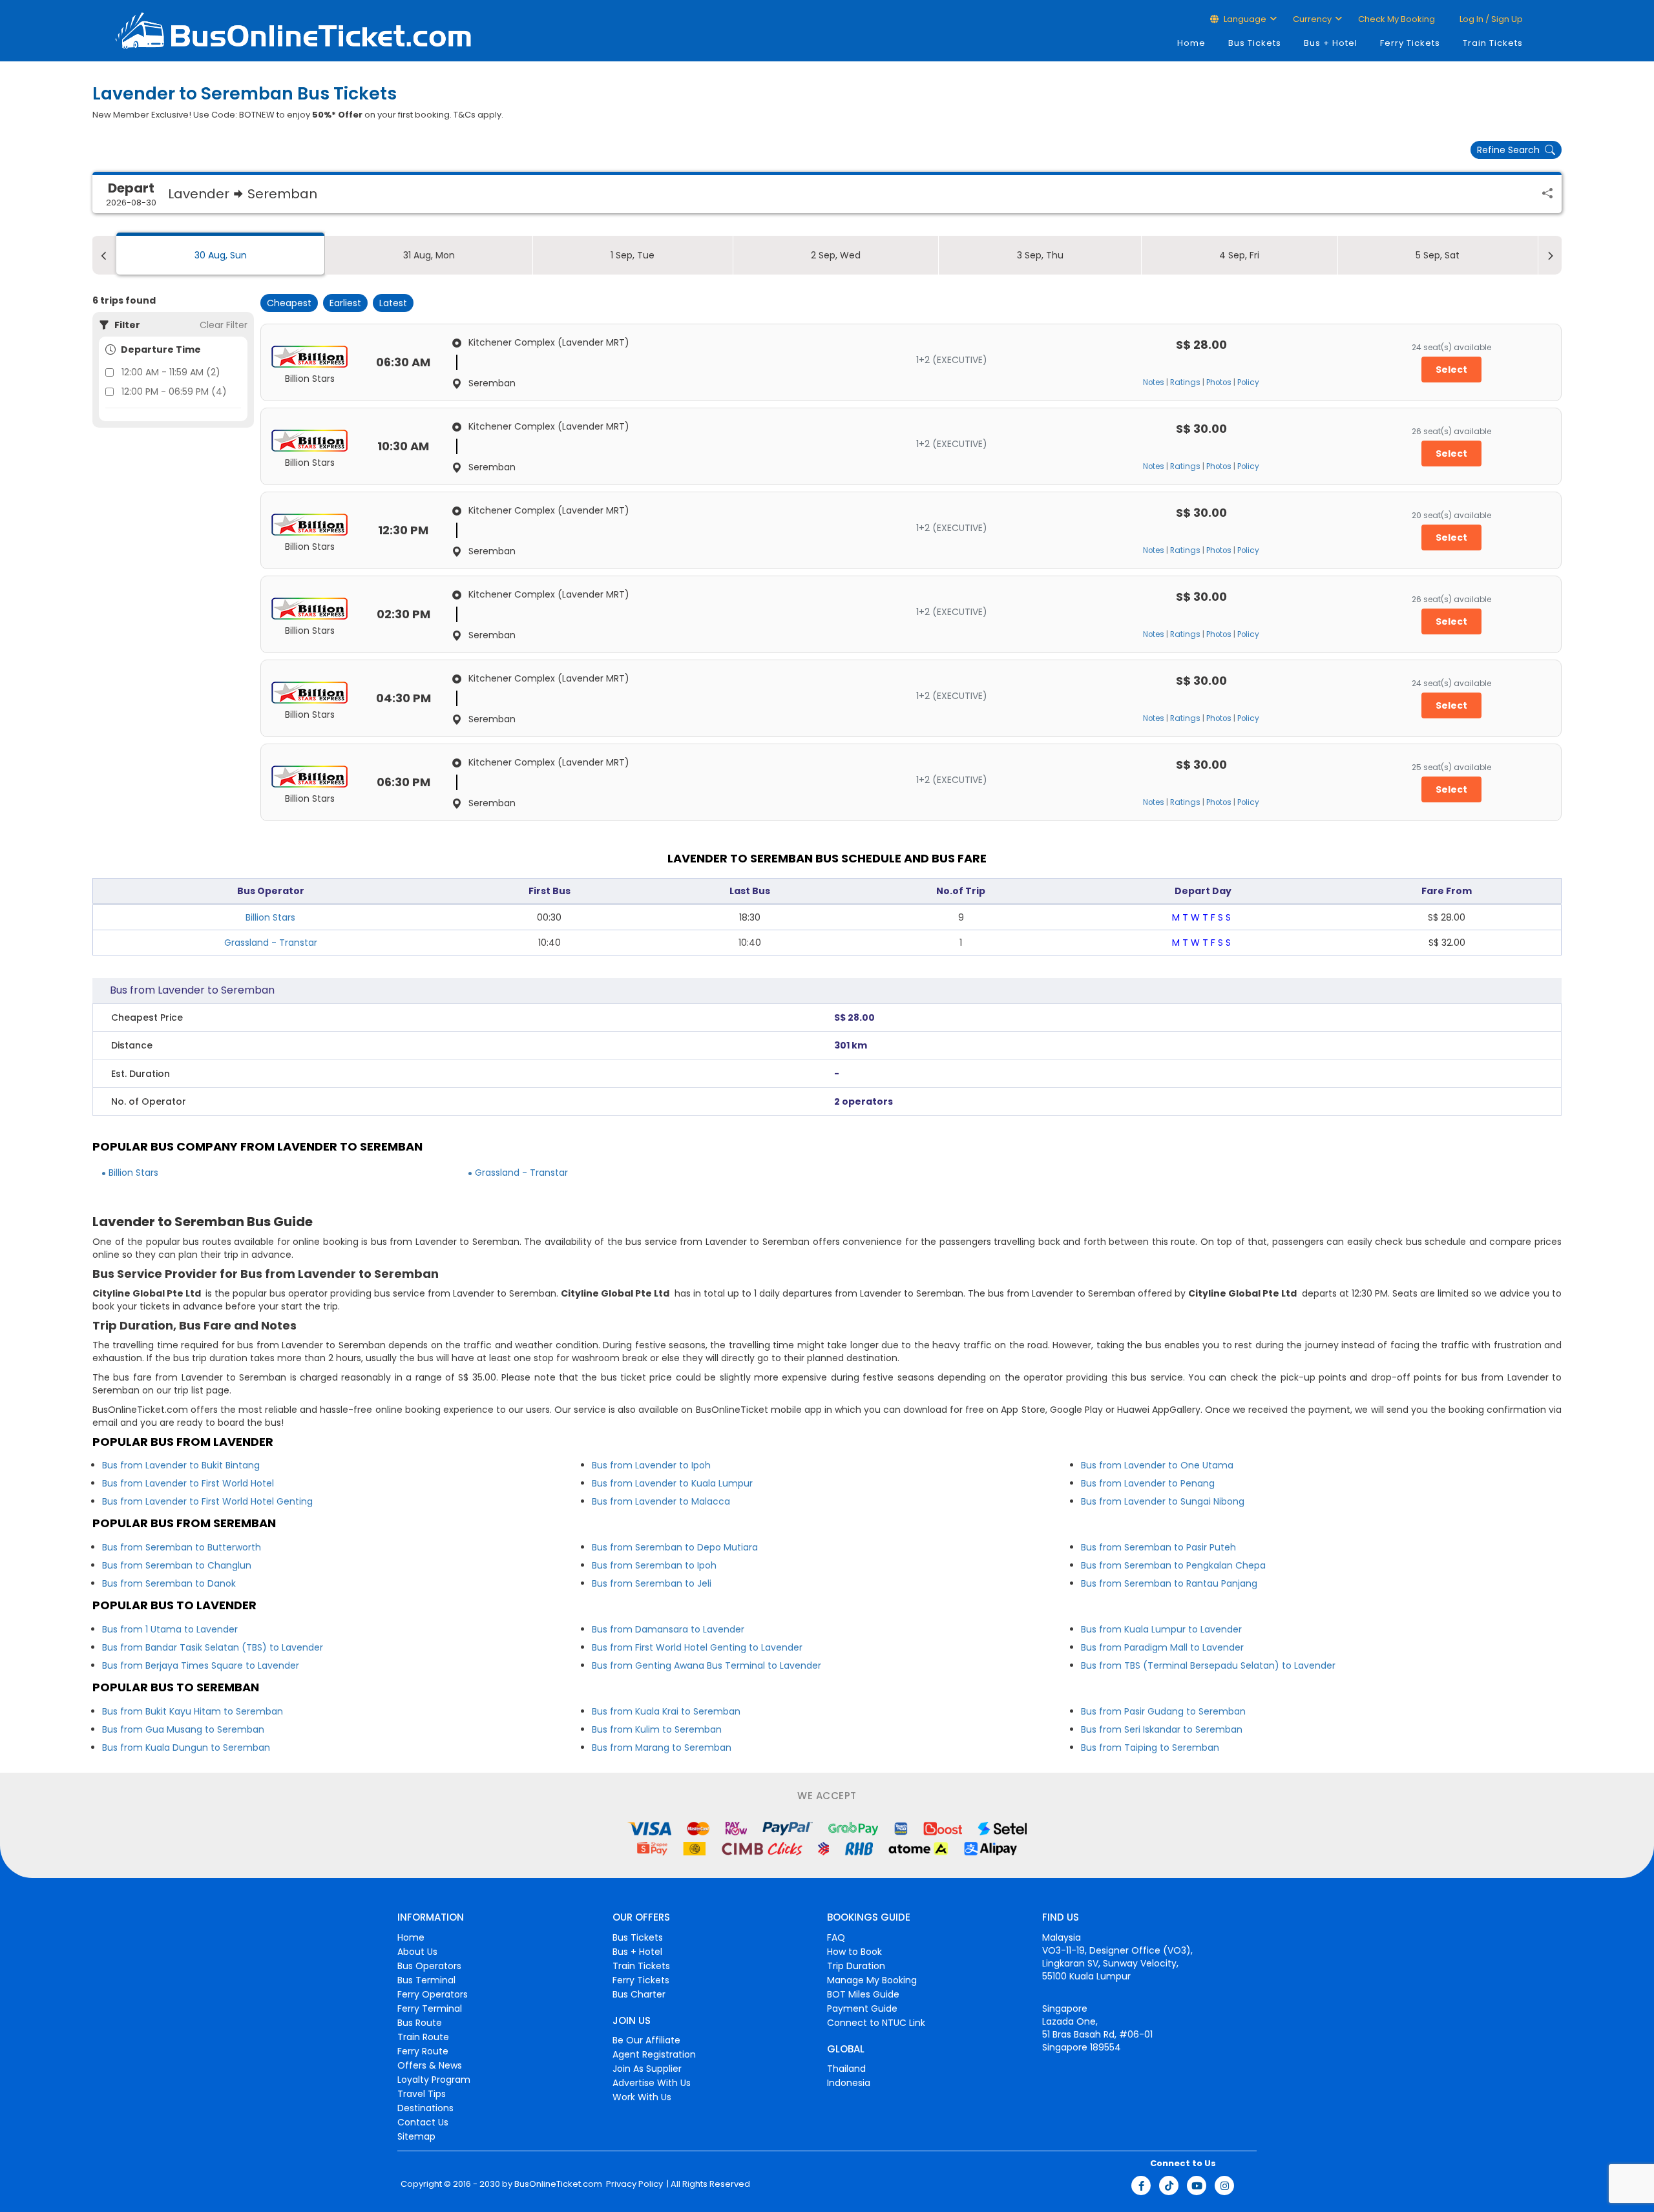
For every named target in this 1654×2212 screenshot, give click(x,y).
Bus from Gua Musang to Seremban (183, 1729)
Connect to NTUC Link (876, 2023)
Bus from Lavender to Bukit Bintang (181, 1465)
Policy (1248, 382)
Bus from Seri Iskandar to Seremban (1162, 1729)
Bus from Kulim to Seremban (657, 1729)
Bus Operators (429, 1966)
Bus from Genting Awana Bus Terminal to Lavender (707, 1665)
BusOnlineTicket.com (558, 2184)
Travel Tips (422, 2094)
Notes (1154, 382)
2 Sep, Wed (836, 255)
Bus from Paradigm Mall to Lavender (1162, 1647)
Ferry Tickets (1410, 43)
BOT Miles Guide (863, 1994)
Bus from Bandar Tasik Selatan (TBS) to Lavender (213, 1647)
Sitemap (416, 2136)
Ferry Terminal (430, 2009)
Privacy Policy (633, 2184)
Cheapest (289, 303)
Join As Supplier (647, 2069)
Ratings (1185, 382)
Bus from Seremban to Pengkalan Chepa (1173, 1565)
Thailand (846, 2069)
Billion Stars (270, 917)
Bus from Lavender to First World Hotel (188, 1483)
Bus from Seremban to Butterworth (182, 1547)
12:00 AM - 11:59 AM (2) (171, 372)
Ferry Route (423, 2051)
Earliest (345, 303)
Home (1191, 43)
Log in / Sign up (1490, 19)
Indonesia (849, 2083)
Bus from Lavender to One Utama (1157, 1465)
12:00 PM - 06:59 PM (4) (174, 391)
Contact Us (423, 2122)
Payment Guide (862, 2009)
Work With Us (642, 2097)
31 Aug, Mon (429, 255)
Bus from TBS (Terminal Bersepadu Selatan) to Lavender (1208, 1665)
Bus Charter (639, 1994)
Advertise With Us (652, 2083)
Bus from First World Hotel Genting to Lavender (697, 1647)
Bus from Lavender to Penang (1148, 1483)
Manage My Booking (872, 1980)
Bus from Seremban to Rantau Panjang (1169, 1583)
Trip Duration (856, 1966)
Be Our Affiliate (646, 2040)
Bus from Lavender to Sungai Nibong (1163, 1501)
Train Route (423, 2037)
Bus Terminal (426, 1980)
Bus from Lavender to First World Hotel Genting (207, 1501)
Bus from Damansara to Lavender (668, 1629)
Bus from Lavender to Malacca (661, 1501)
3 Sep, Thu (1040, 255)
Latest (393, 303)
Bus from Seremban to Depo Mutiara (675, 1547)
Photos (1219, 382)
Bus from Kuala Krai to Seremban (666, 1711)
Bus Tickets (1255, 43)
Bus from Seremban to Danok (169, 1583)
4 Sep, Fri (1239, 255)
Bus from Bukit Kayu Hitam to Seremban (193, 1711)
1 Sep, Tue (633, 255)
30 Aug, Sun (221, 255)
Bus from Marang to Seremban (662, 1748)
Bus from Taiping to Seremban (1150, 1748)
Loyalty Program (434, 2080)
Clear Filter (224, 325)
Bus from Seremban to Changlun (177, 1565)
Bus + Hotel (1331, 43)
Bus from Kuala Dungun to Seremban (186, 1748)
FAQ (836, 1937)
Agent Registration (654, 2054)
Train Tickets (1493, 43)
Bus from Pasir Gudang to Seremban (1163, 1711)
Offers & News (430, 2065)
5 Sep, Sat (1438, 255)
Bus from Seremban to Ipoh (654, 1565)
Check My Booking (1397, 19)
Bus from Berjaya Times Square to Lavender (201, 1665)
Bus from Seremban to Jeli (652, 1583)
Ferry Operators (433, 1994)
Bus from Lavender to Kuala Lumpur (672, 1483)
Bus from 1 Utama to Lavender (170, 1629)
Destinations (425, 2108)
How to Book (854, 1952)
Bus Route (420, 2023)
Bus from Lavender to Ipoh (651, 1465)
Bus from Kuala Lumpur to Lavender (1161, 1629)
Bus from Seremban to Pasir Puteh (1158, 1547)
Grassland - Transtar (271, 943)
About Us (417, 1952)
